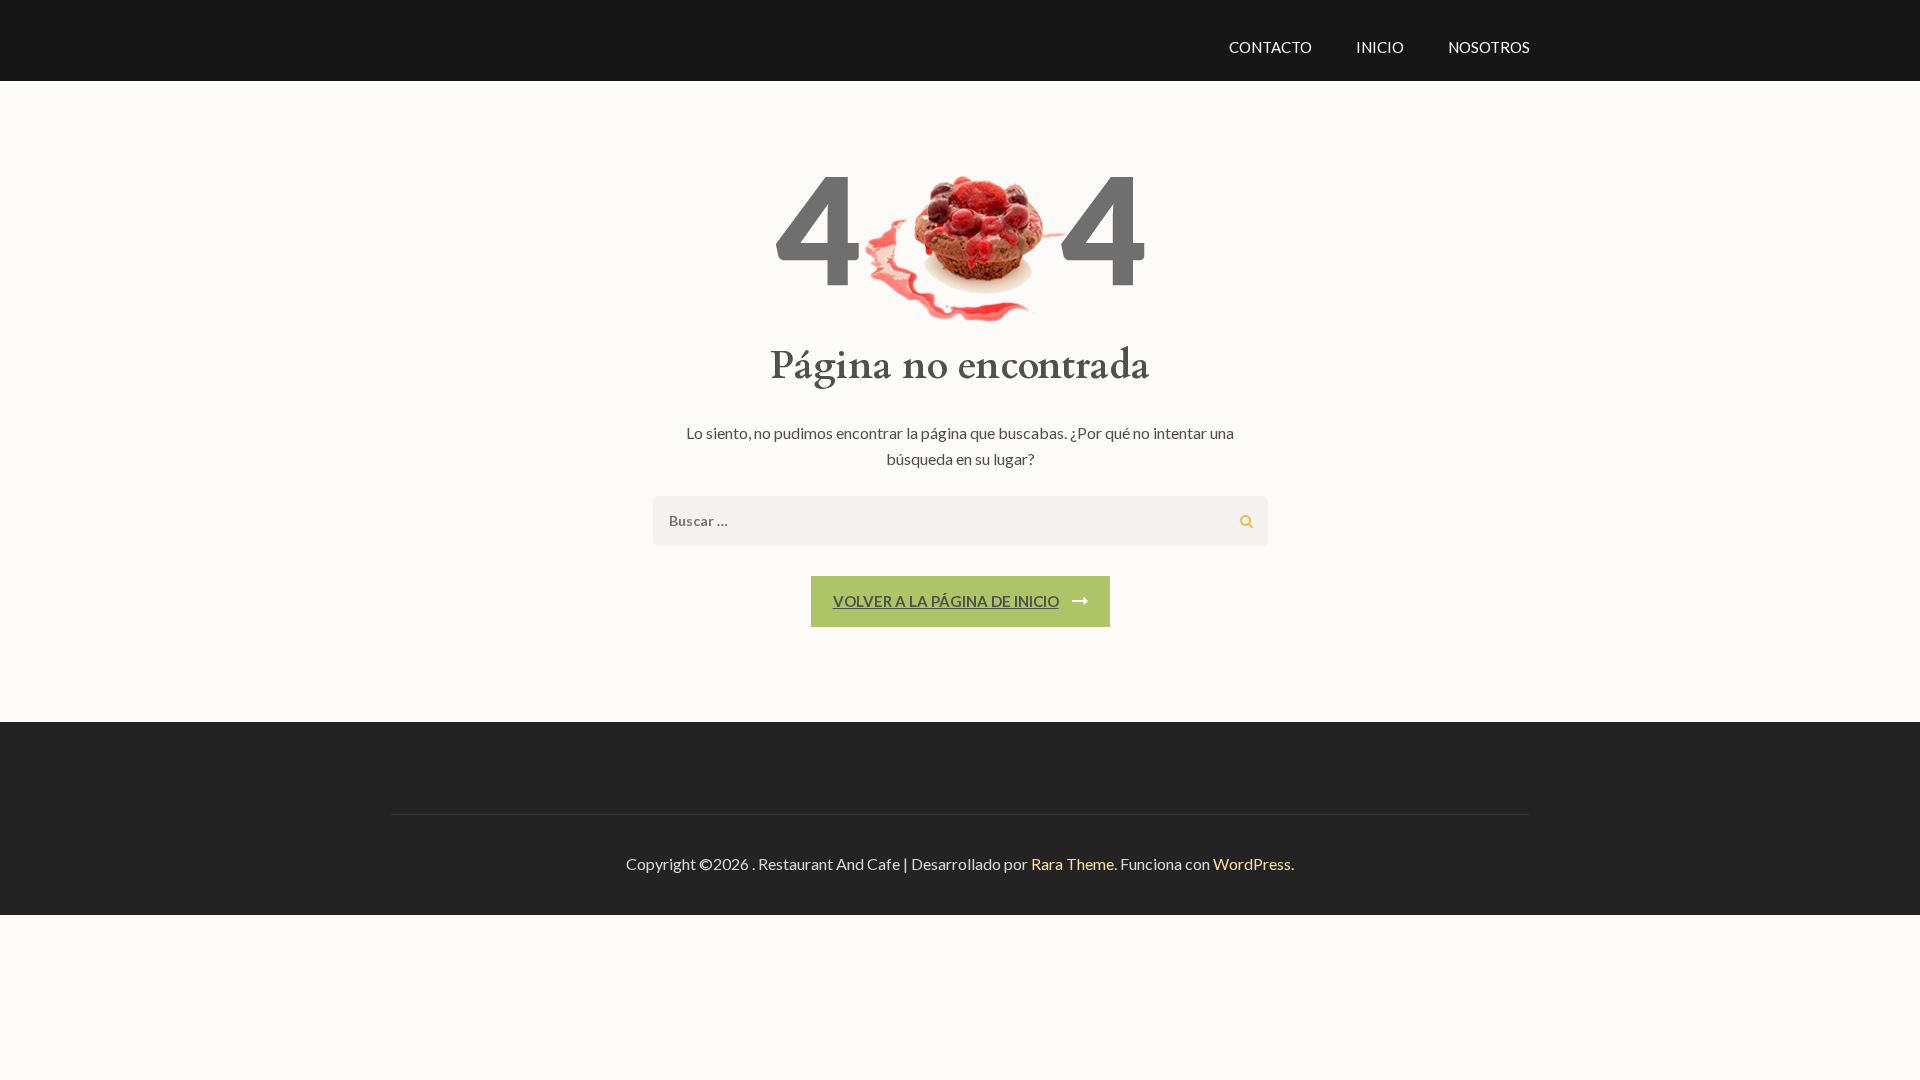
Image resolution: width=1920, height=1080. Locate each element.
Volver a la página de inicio (946, 601)
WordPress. (1253, 863)
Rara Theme (1072, 863)
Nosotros (1489, 47)
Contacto (1270, 47)
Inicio (1380, 47)
